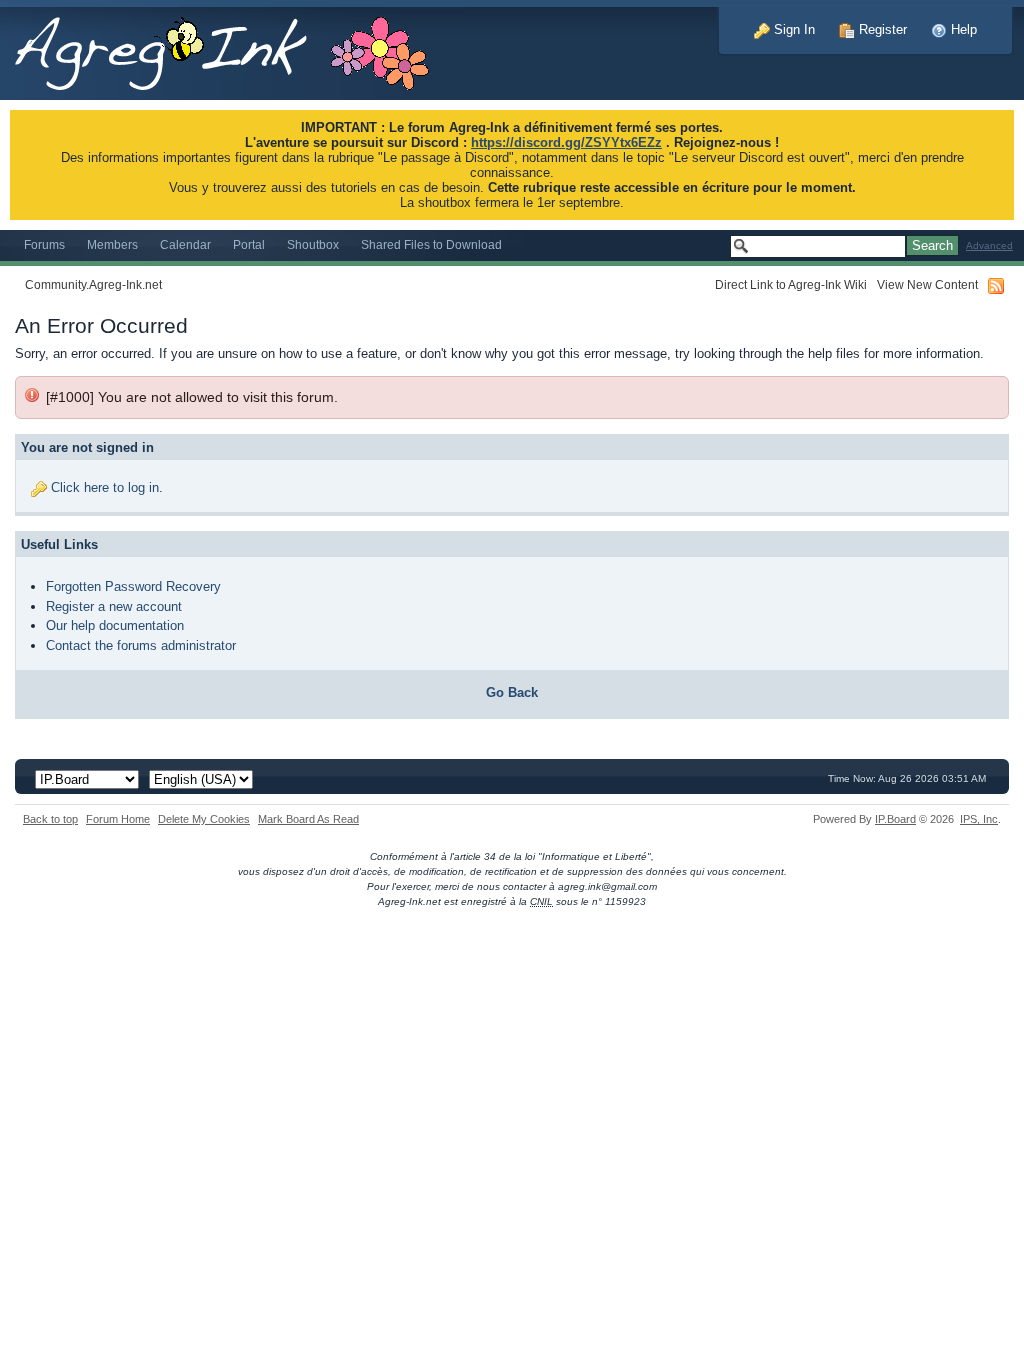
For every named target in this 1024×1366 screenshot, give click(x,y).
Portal (249, 244)
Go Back (512, 692)
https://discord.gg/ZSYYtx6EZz (566, 142)
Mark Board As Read (308, 819)
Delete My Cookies (204, 819)
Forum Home (118, 819)
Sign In (792, 29)
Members (112, 244)
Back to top (50, 819)
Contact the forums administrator (141, 645)
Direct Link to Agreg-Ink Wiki (791, 284)
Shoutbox (313, 244)
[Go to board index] (232, 48)
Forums (44, 244)
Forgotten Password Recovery (133, 586)
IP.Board (895, 819)
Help (962, 29)
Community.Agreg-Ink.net (93, 284)
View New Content (927, 284)
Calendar (185, 244)
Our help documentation (115, 625)
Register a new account (114, 606)
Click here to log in (105, 487)
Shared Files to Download (431, 244)
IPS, (979, 819)
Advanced (989, 245)
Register (881, 29)
